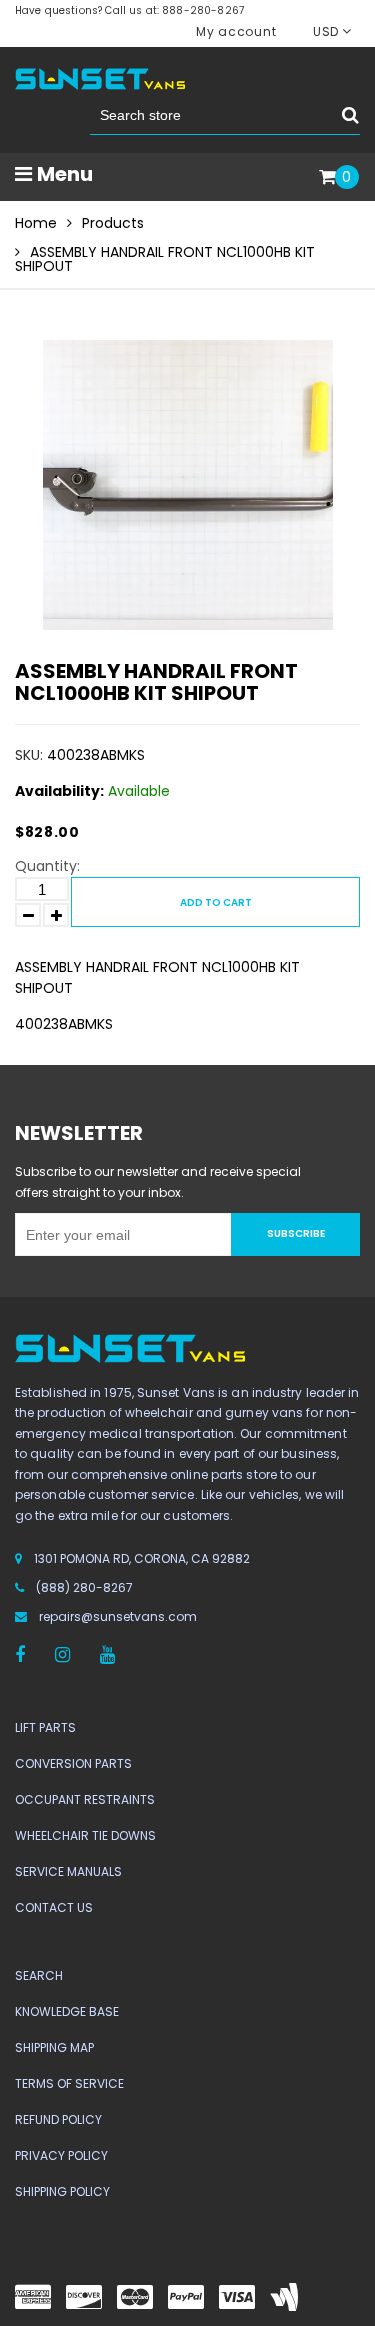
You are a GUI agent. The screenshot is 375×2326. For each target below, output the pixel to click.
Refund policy (58, 2119)
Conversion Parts (73, 1763)
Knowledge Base (67, 2011)
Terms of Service (69, 2083)
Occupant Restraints (85, 1799)
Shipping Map (54, 2047)
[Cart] (327, 178)
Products (113, 223)
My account (236, 31)
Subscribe (296, 1233)
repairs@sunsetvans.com (118, 1616)
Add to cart (216, 902)
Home (36, 223)
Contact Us (54, 1907)
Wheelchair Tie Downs (85, 1835)
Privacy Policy (61, 2155)
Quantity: (47, 866)
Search (39, 1975)
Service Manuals (68, 1871)
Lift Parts (45, 1727)
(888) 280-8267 (84, 1587)
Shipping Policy (62, 2191)
